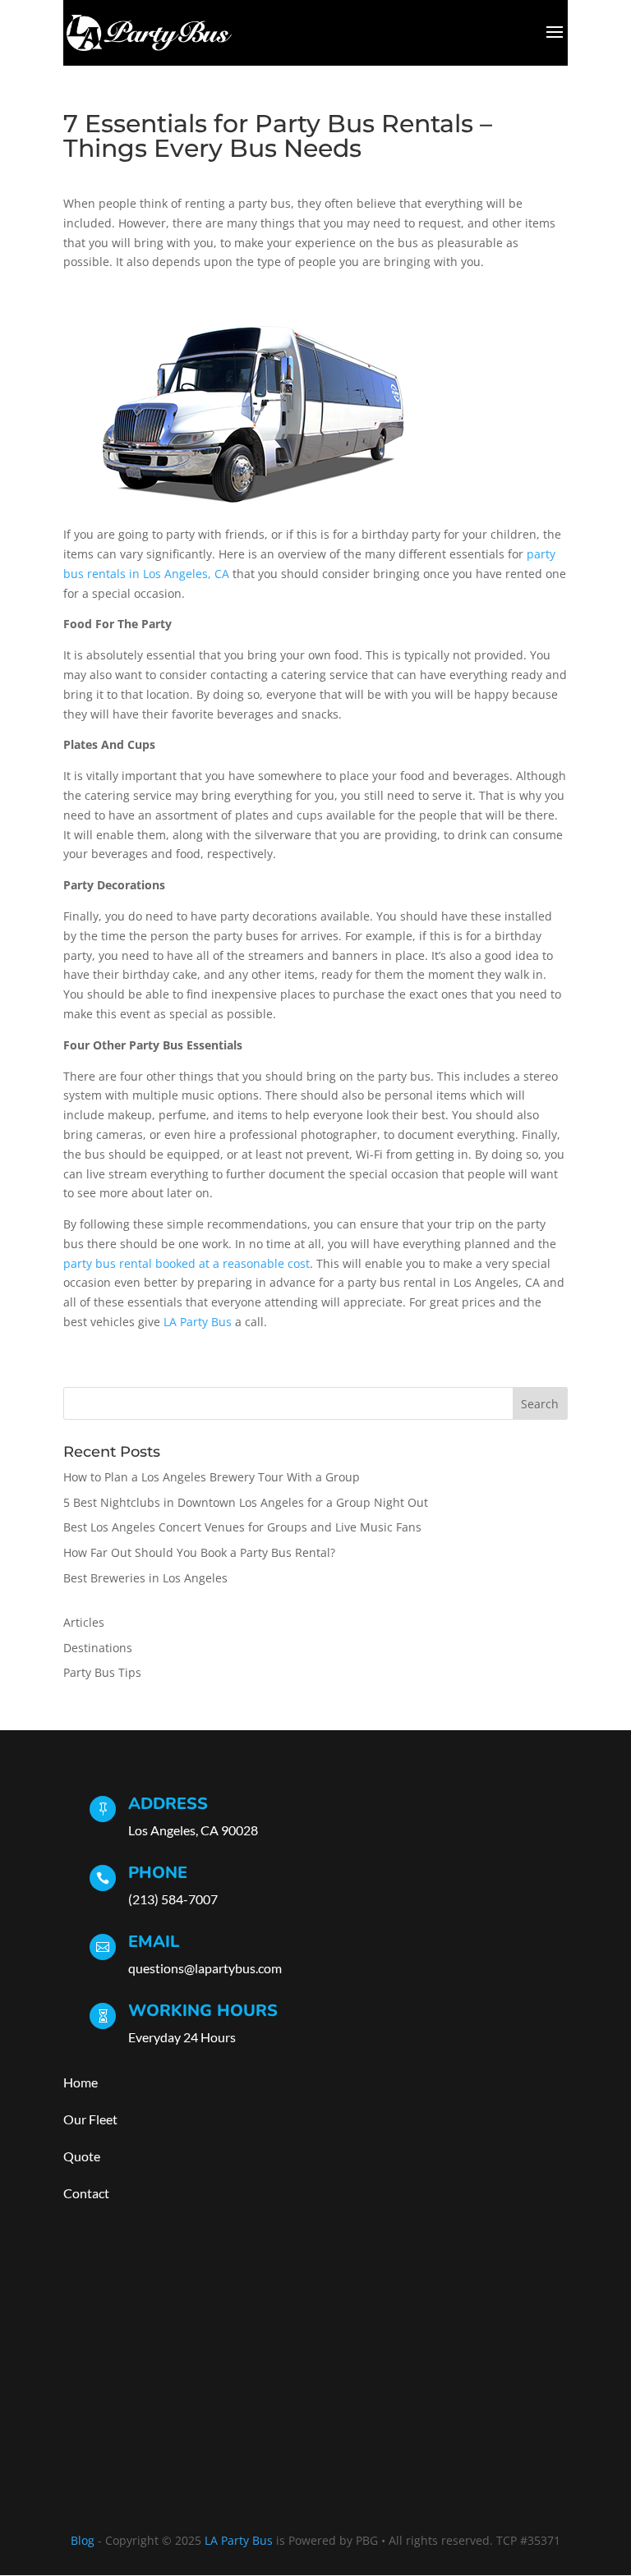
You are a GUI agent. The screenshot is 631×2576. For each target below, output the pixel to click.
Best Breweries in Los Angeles (145, 1578)
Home (81, 2082)
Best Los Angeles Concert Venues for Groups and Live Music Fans (242, 1527)
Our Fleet (90, 2119)
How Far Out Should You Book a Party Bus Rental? (199, 1552)
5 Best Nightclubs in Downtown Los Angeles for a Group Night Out (246, 1502)
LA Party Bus (198, 1322)
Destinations (98, 1648)
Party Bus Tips (102, 1672)
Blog (83, 2540)
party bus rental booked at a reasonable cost (187, 1263)
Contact (86, 2193)
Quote (83, 2156)
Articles (84, 1622)
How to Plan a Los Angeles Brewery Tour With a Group (212, 1477)
